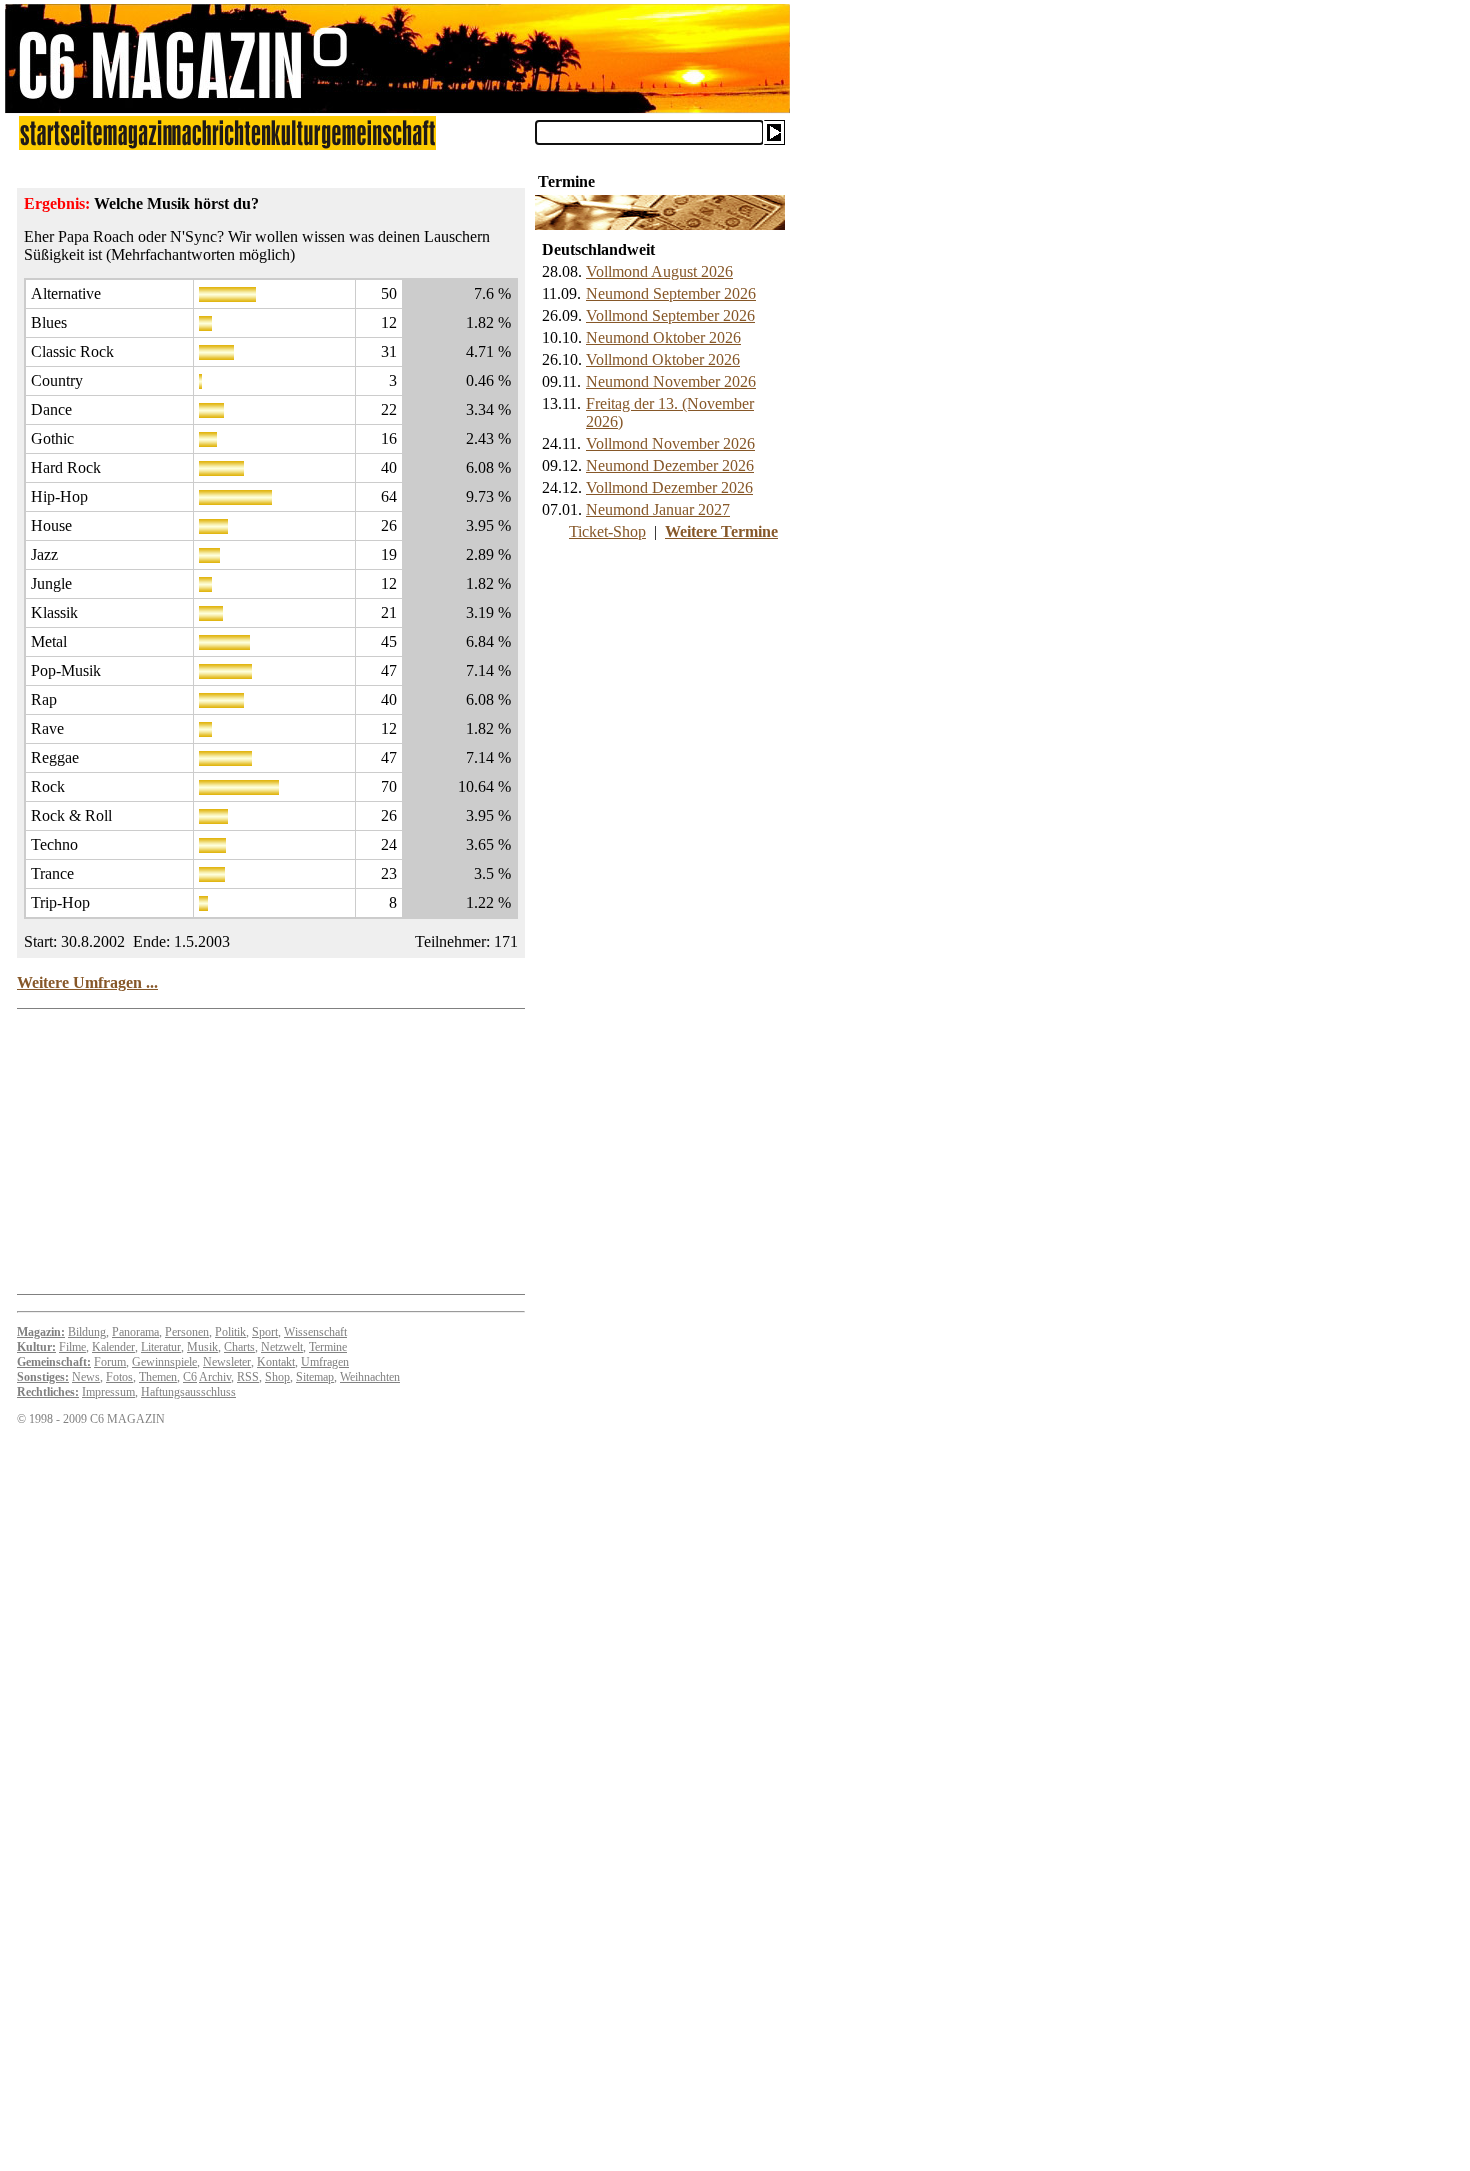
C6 (190, 1377)
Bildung (87, 1332)
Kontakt (276, 1362)
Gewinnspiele (164, 1362)
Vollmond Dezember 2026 (669, 487)
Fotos (119, 1377)
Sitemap (315, 1377)
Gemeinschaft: (54, 1362)
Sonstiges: (43, 1377)
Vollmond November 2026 (670, 443)
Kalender (113, 1347)
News (86, 1377)
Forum (110, 1362)
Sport (265, 1332)
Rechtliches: (48, 1392)
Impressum (108, 1392)
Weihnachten (370, 1377)
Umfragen (325, 1362)
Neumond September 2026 (671, 293)
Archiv (215, 1377)
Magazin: (41, 1332)
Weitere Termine (721, 531)
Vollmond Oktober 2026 (663, 359)
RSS (248, 1377)
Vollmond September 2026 (670, 315)
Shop (277, 1377)
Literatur (161, 1347)
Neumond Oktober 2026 (663, 337)
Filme (72, 1347)
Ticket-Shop (607, 531)
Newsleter (227, 1362)
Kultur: (36, 1347)
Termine (328, 1347)
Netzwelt (282, 1347)
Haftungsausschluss (188, 1392)
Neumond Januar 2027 (658, 509)
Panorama (135, 1332)
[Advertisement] (80, 1871)
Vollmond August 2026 (659, 271)
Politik (230, 1332)
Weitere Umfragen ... (87, 982)
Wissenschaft (315, 1332)
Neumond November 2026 (671, 381)
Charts (239, 1347)
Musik (202, 1347)
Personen (187, 1332)
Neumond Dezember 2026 (670, 465)
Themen (158, 1377)
